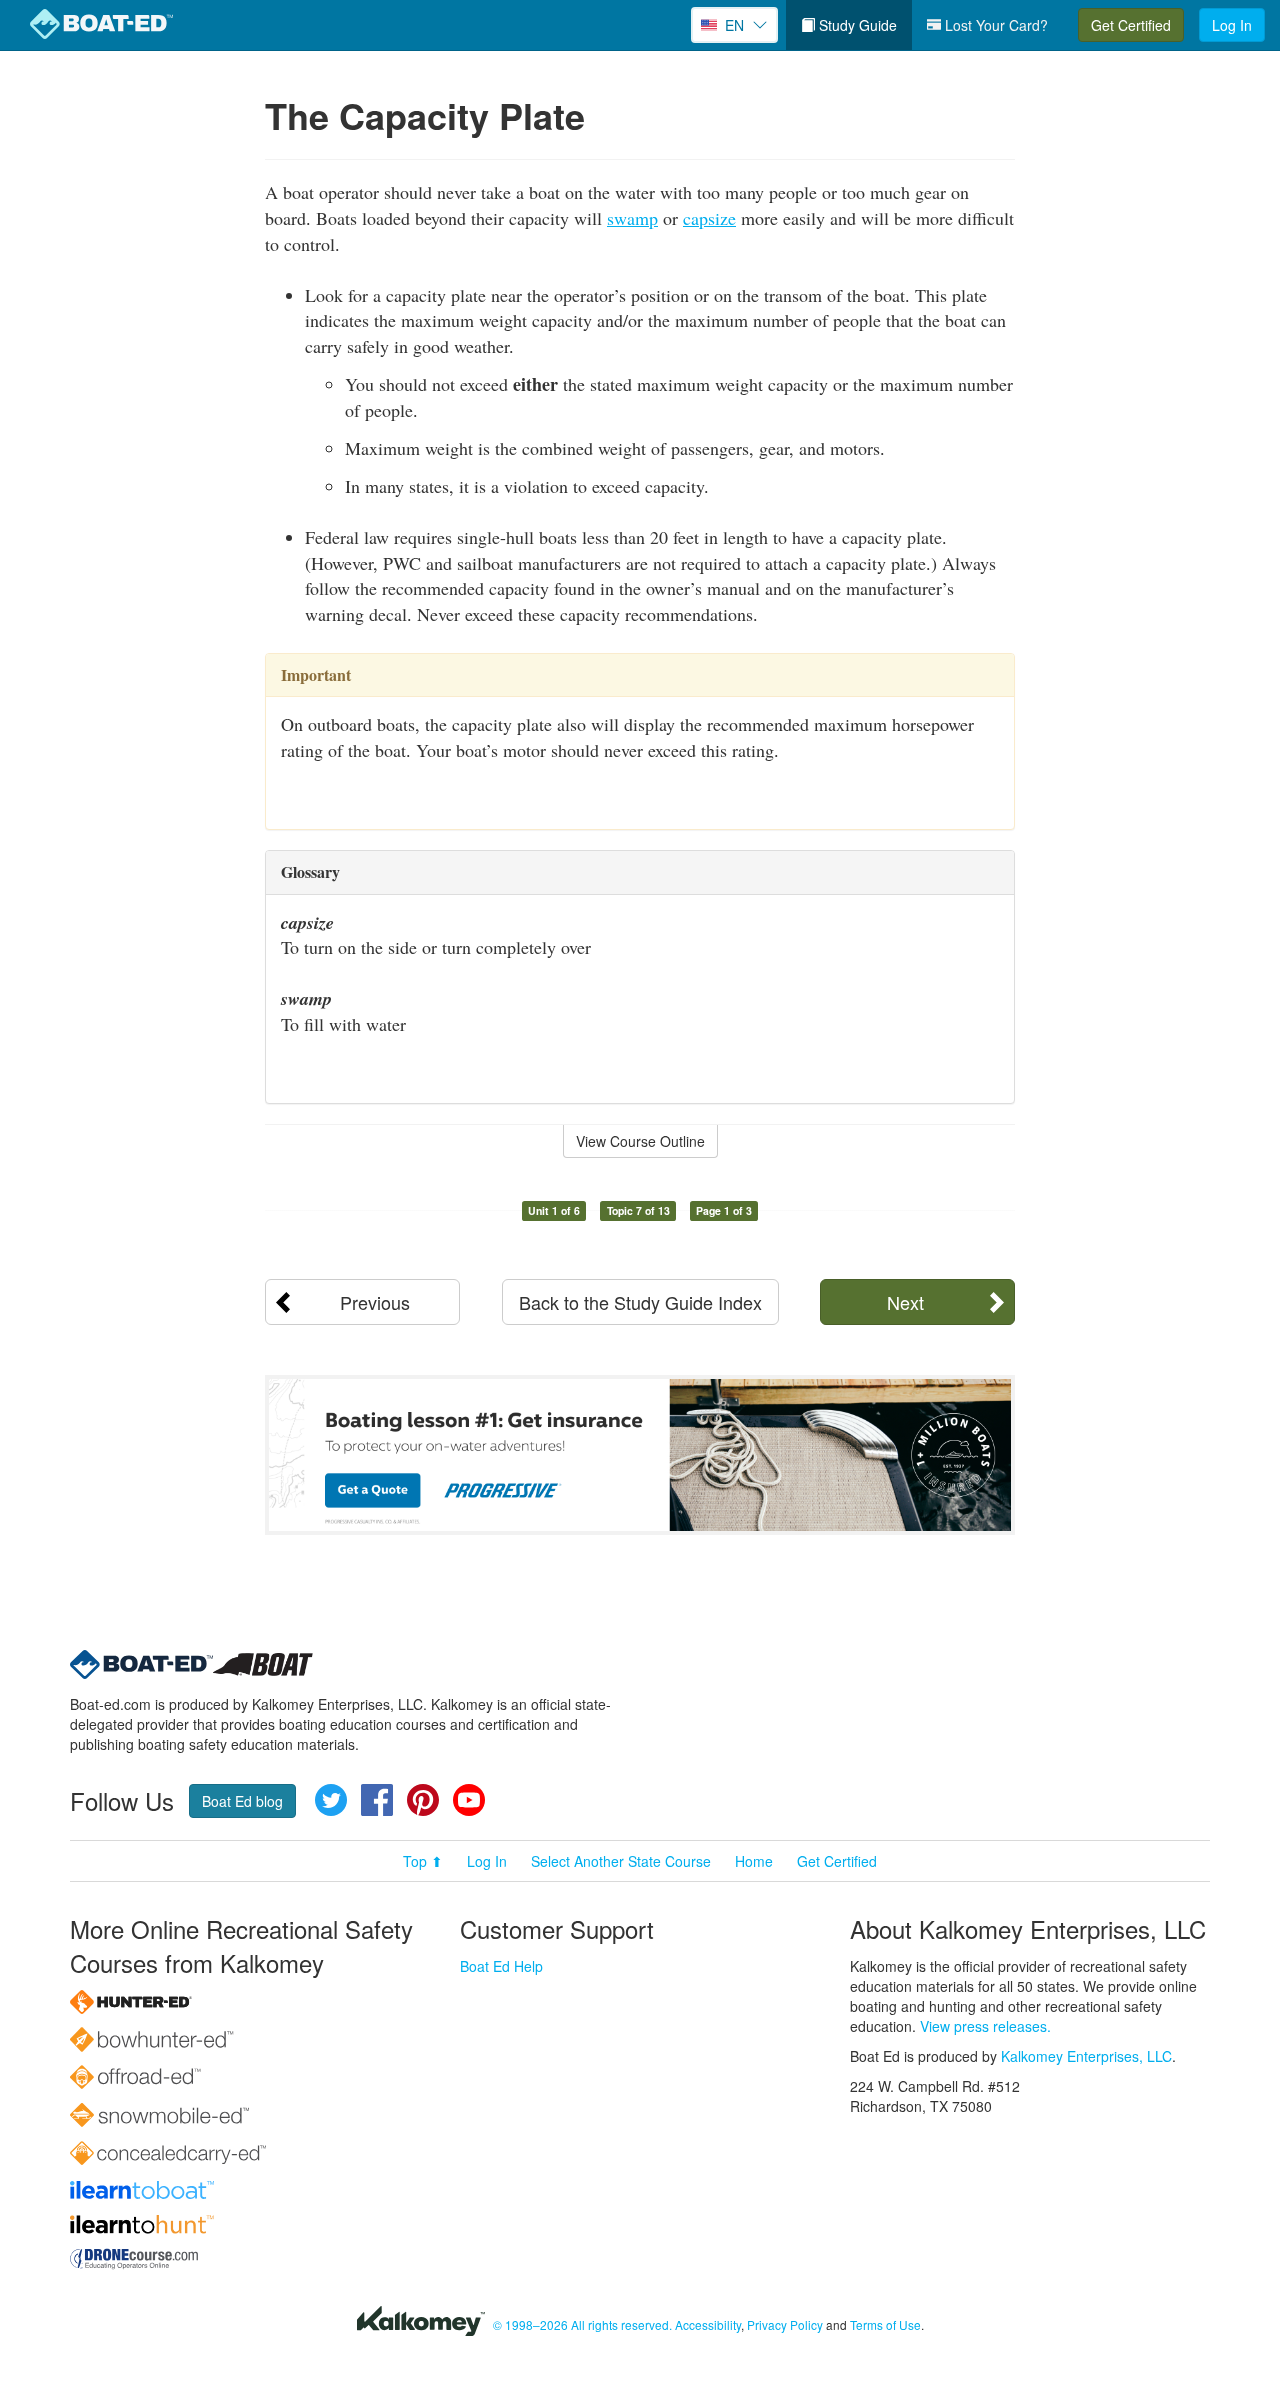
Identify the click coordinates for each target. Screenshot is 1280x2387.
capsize (709, 218)
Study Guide (856, 25)
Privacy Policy (785, 2324)
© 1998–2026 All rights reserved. (582, 2324)
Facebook (377, 1800)
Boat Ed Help (501, 1966)
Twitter (331, 1800)
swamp (632, 218)
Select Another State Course (621, 1861)
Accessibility (708, 2324)
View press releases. (985, 2026)
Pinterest (423, 1800)
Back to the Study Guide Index (640, 1302)
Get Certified (1131, 25)
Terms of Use (885, 2324)
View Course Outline (640, 1141)
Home (754, 1861)
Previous (375, 1302)
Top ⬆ (423, 1861)
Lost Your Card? (994, 25)
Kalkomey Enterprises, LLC (1086, 2056)
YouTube (469, 1800)
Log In (1232, 25)
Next (905, 1302)
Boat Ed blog (242, 1801)
